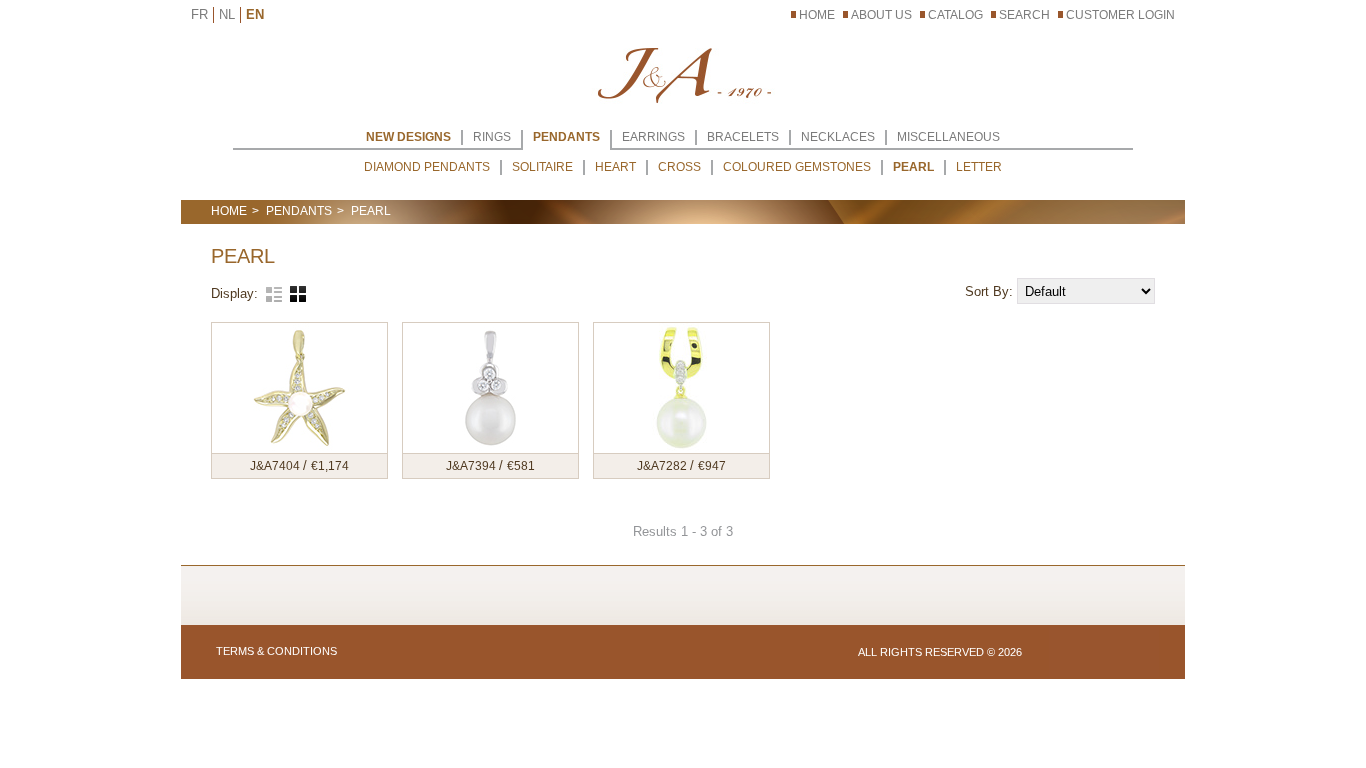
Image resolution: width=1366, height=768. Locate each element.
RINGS (492, 137)
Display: (234, 293)
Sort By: (991, 291)
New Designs (408, 137)
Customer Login (1120, 15)
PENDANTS (566, 137)
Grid (298, 294)
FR (199, 14)
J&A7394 (472, 466)
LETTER (979, 167)
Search (1024, 15)
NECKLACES (838, 137)
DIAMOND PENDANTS (427, 167)
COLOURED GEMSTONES (797, 167)
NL (227, 14)
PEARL (913, 167)
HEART (615, 167)
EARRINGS (653, 137)
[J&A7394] (490, 388)
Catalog (955, 15)
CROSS (679, 167)
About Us (881, 15)
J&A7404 (276, 466)
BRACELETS (743, 137)
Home (817, 15)
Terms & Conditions (276, 651)
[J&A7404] (299, 388)
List (274, 294)
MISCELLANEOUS (948, 137)
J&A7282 (663, 466)
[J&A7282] (681, 388)
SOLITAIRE (542, 167)
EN (255, 14)
